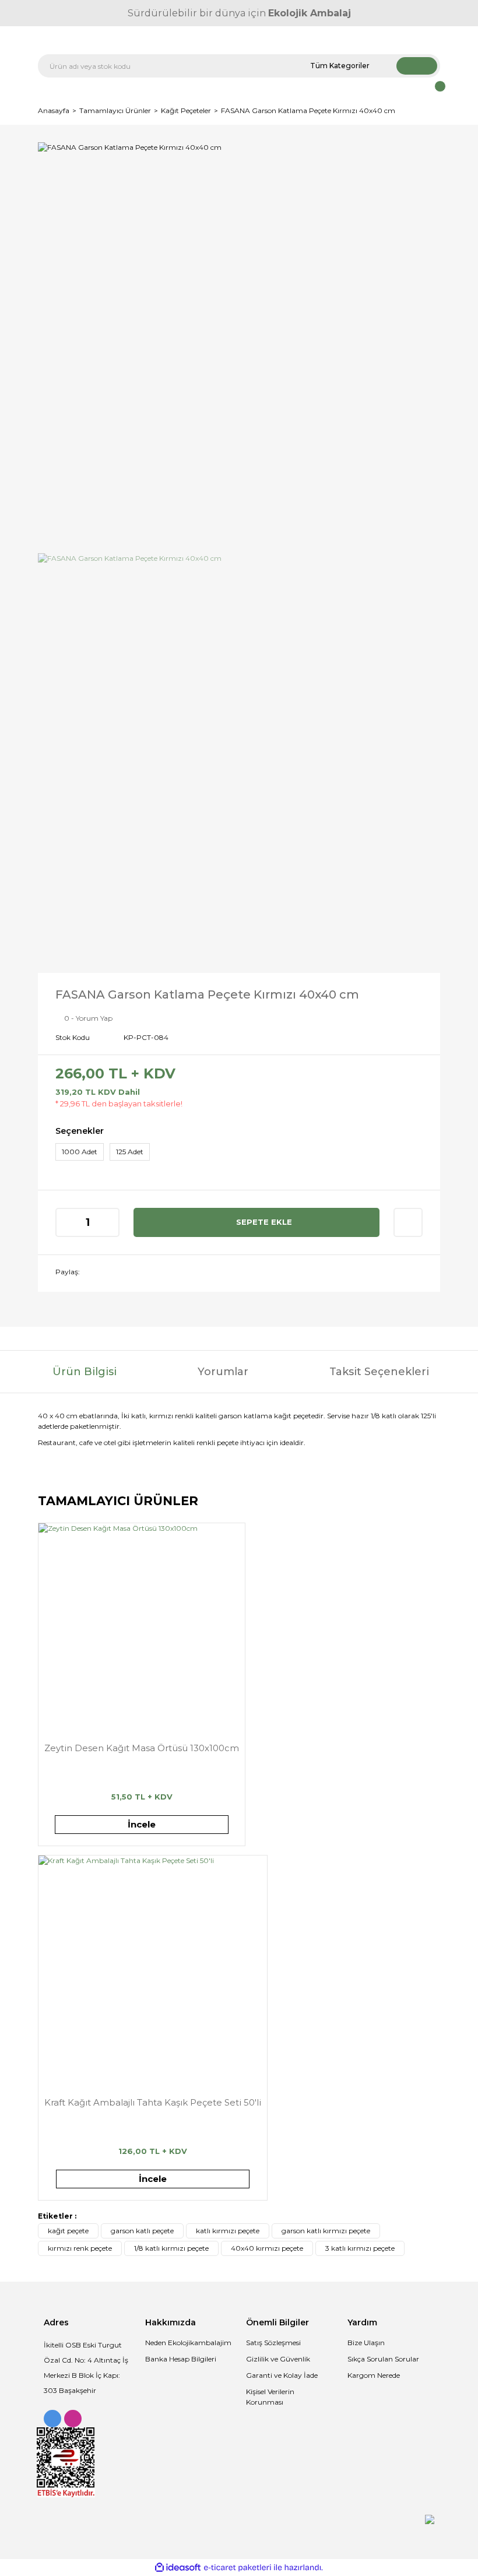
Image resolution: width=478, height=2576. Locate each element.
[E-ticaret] (238, 2568)
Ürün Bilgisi (85, 1372)
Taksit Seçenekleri (379, 1372)
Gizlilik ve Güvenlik (278, 2359)
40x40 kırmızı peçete (267, 2248)
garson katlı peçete (142, 2231)
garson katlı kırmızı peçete (326, 2231)
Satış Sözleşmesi (273, 2343)
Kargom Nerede (374, 2375)
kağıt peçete (68, 2231)
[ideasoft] (178, 2568)
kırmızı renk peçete (80, 2248)
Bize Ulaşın (366, 2343)
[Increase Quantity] (110, 1222)
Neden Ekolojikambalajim (188, 2343)
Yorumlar (223, 1372)
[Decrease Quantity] (65, 1222)
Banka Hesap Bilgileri (181, 2359)
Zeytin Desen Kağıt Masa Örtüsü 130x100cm (142, 1748)
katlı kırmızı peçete (228, 2231)
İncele (142, 1824)
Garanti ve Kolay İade (282, 2375)
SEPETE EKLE (264, 1222)
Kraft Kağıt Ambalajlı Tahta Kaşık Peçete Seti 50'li (153, 2102)
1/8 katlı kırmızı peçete (171, 2248)
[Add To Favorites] (408, 1222)
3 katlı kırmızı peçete (360, 2248)
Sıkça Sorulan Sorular (383, 2359)
